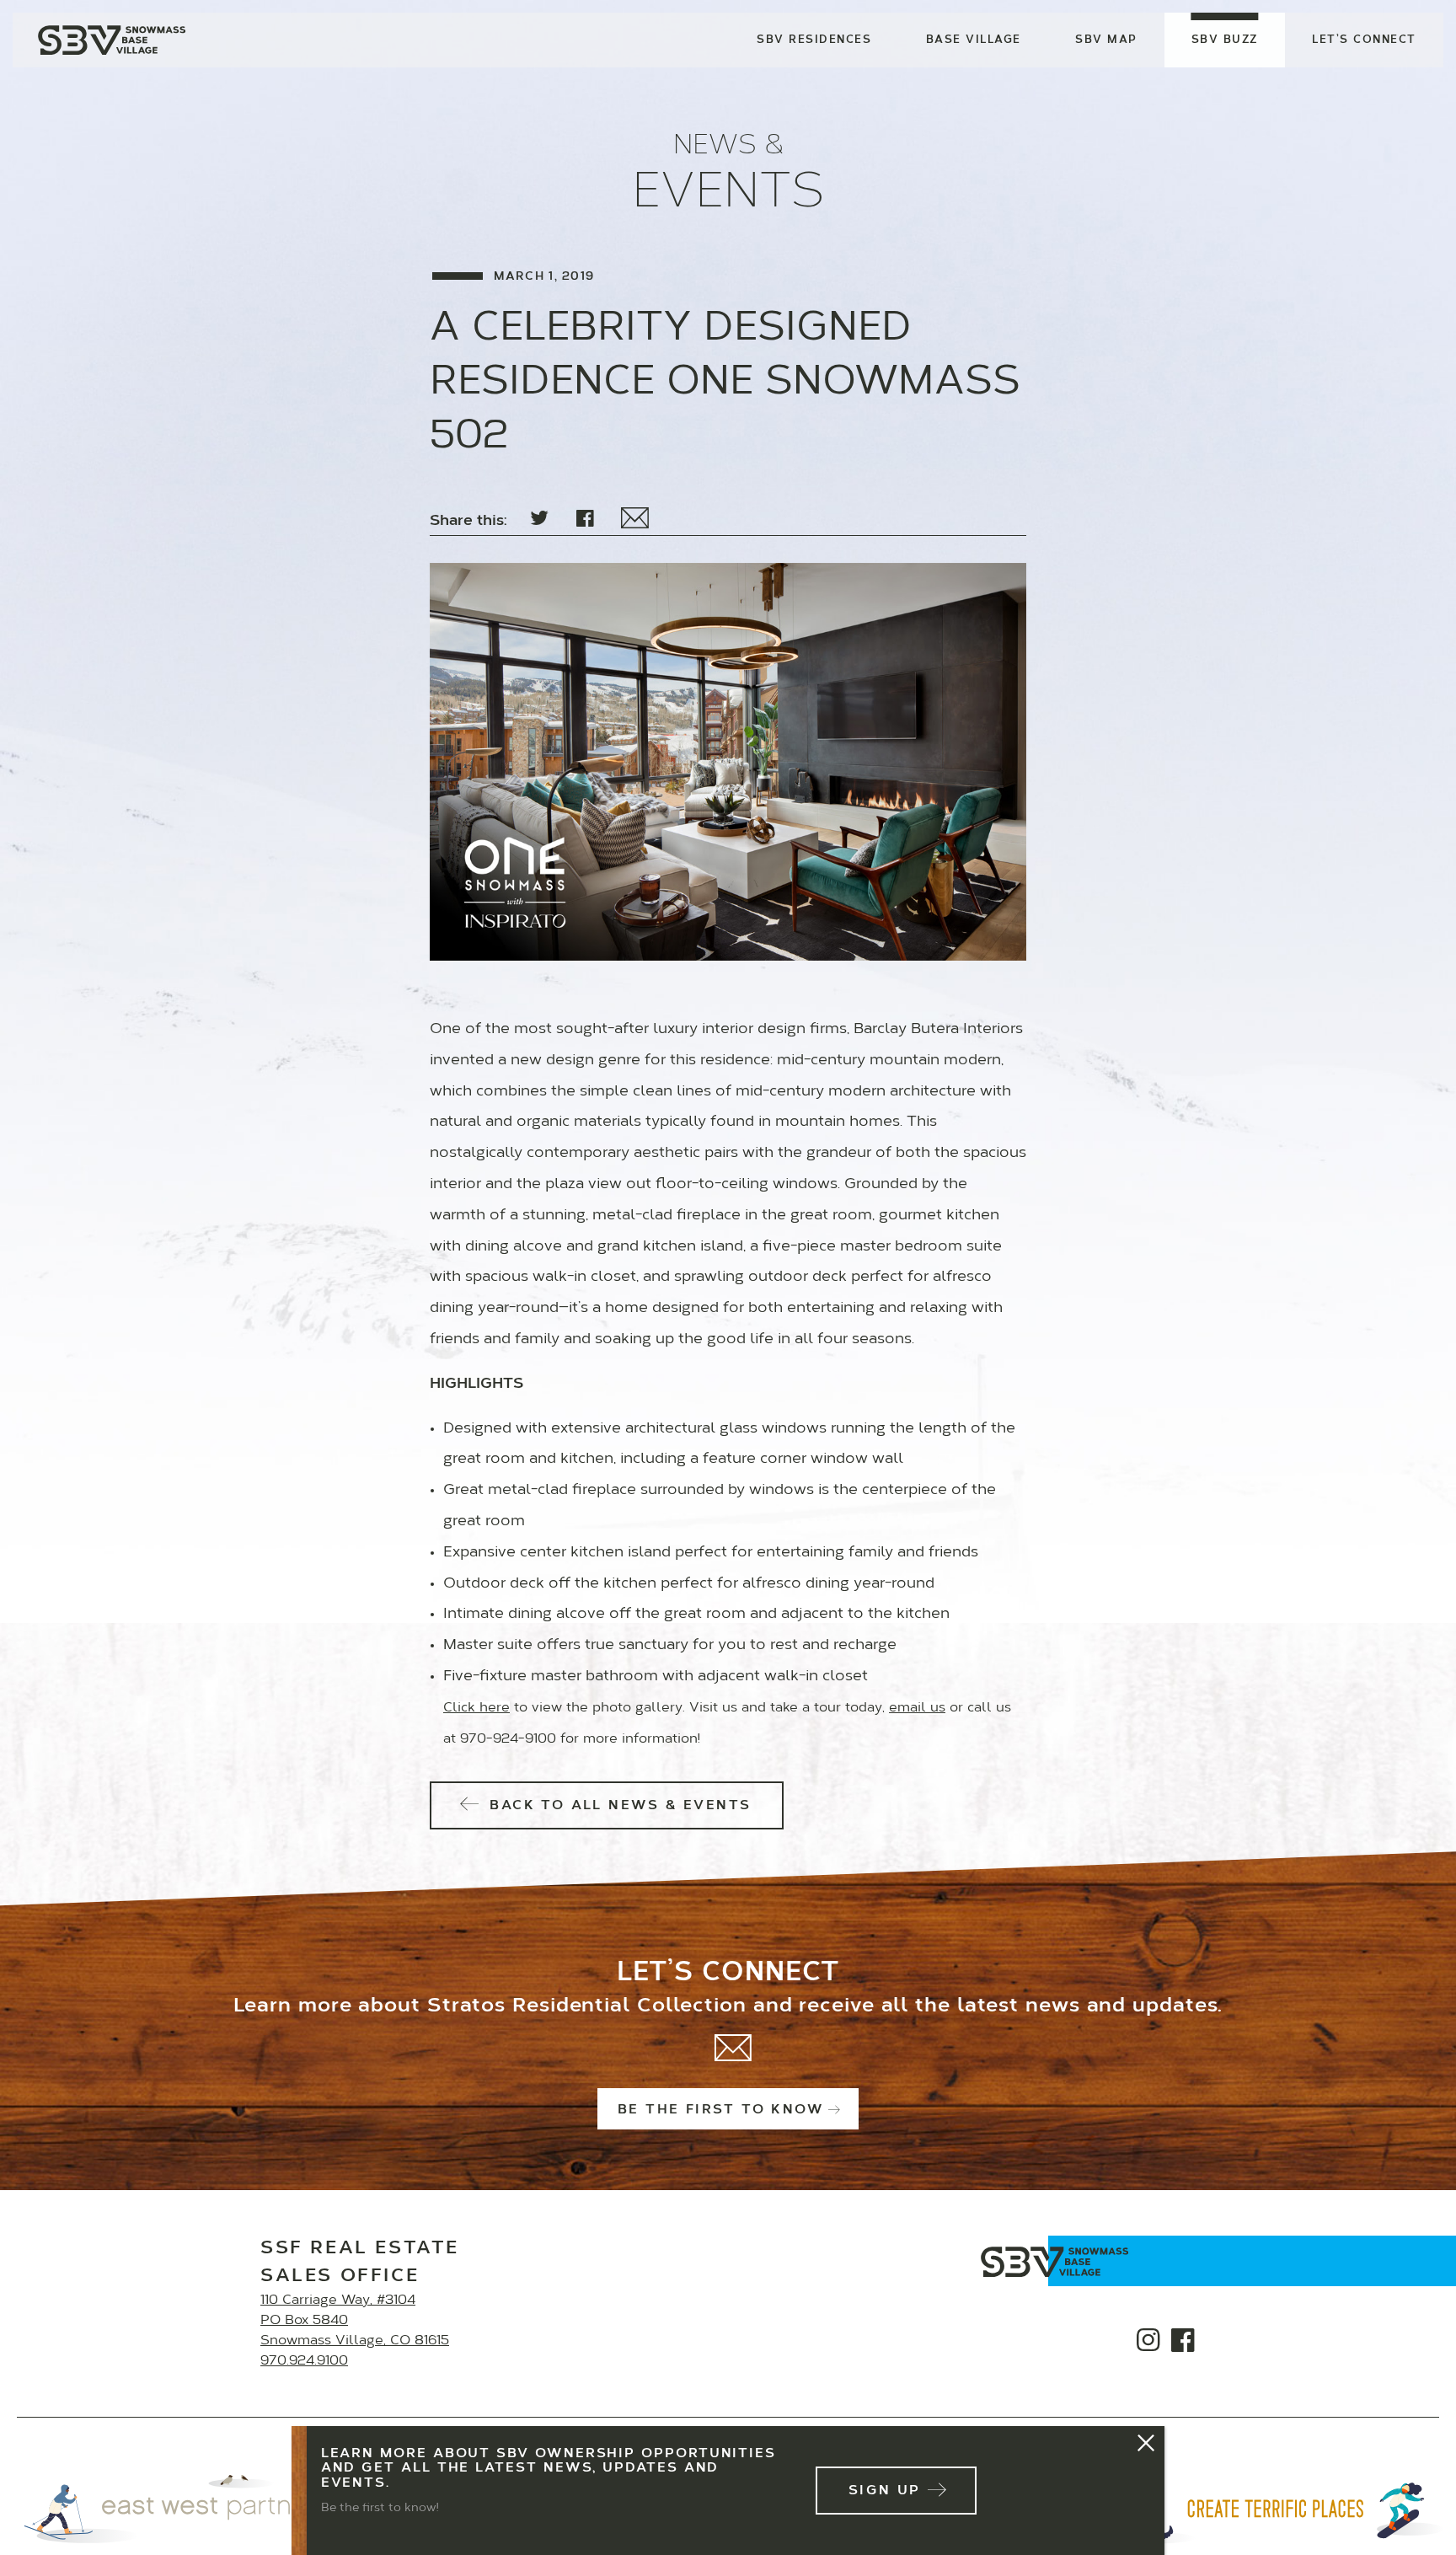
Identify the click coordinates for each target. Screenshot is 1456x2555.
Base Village (974, 40)
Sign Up (885, 2491)
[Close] (1147, 2444)
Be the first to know (721, 2110)
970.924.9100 (304, 2361)
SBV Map (1106, 40)
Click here (476, 1708)
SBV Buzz (1225, 40)
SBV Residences (814, 40)
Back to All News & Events (617, 1806)
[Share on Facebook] (586, 520)
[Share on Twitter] (539, 520)
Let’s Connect (1364, 40)
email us (917, 1708)
